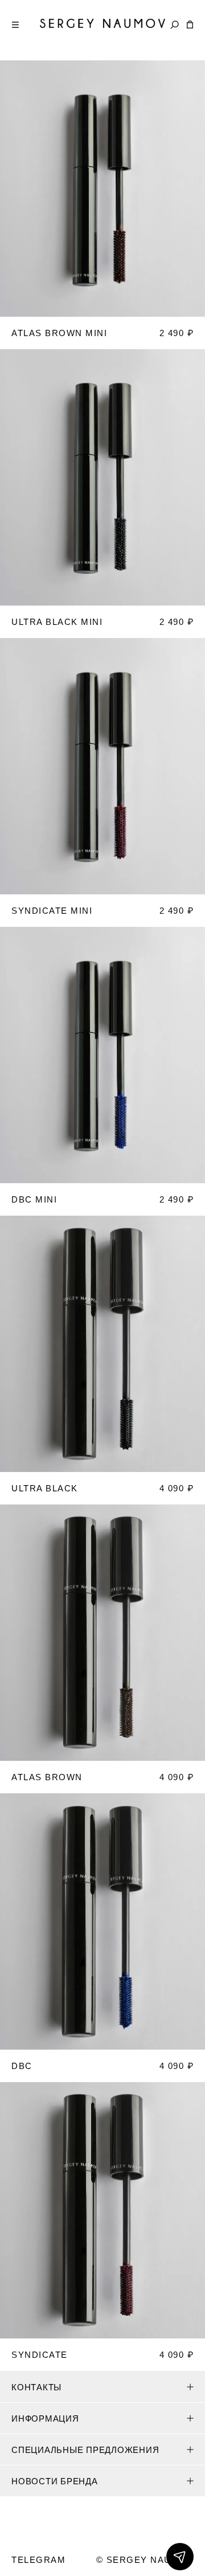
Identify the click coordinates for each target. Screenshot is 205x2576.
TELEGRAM (38, 2560)
